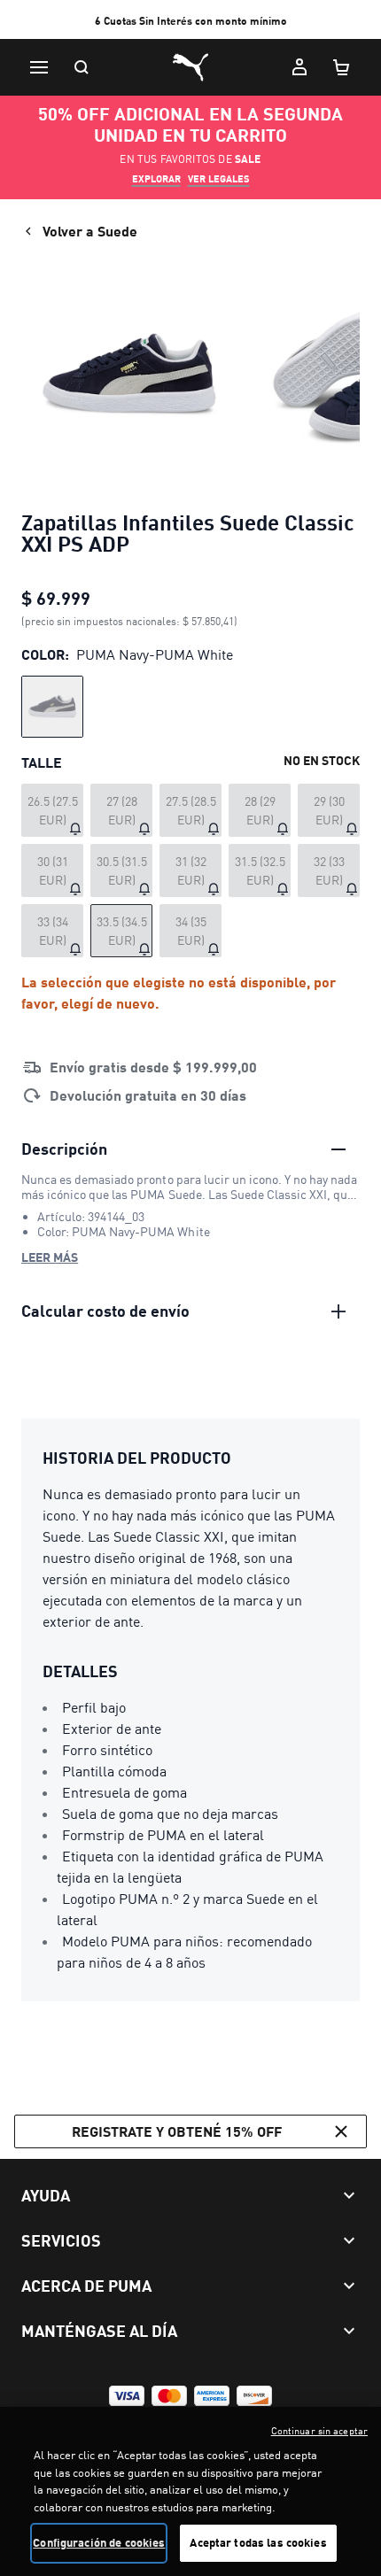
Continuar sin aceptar (319, 2431)
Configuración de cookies (99, 2542)
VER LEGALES (219, 179)
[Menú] (39, 67)
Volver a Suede (90, 231)
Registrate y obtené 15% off (177, 2131)
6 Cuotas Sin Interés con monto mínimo (191, 21)
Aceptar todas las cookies (258, 2542)
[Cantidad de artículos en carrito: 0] (342, 67)
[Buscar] (82, 67)
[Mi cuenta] (299, 67)
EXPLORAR (156, 179)
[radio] (52, 707)
